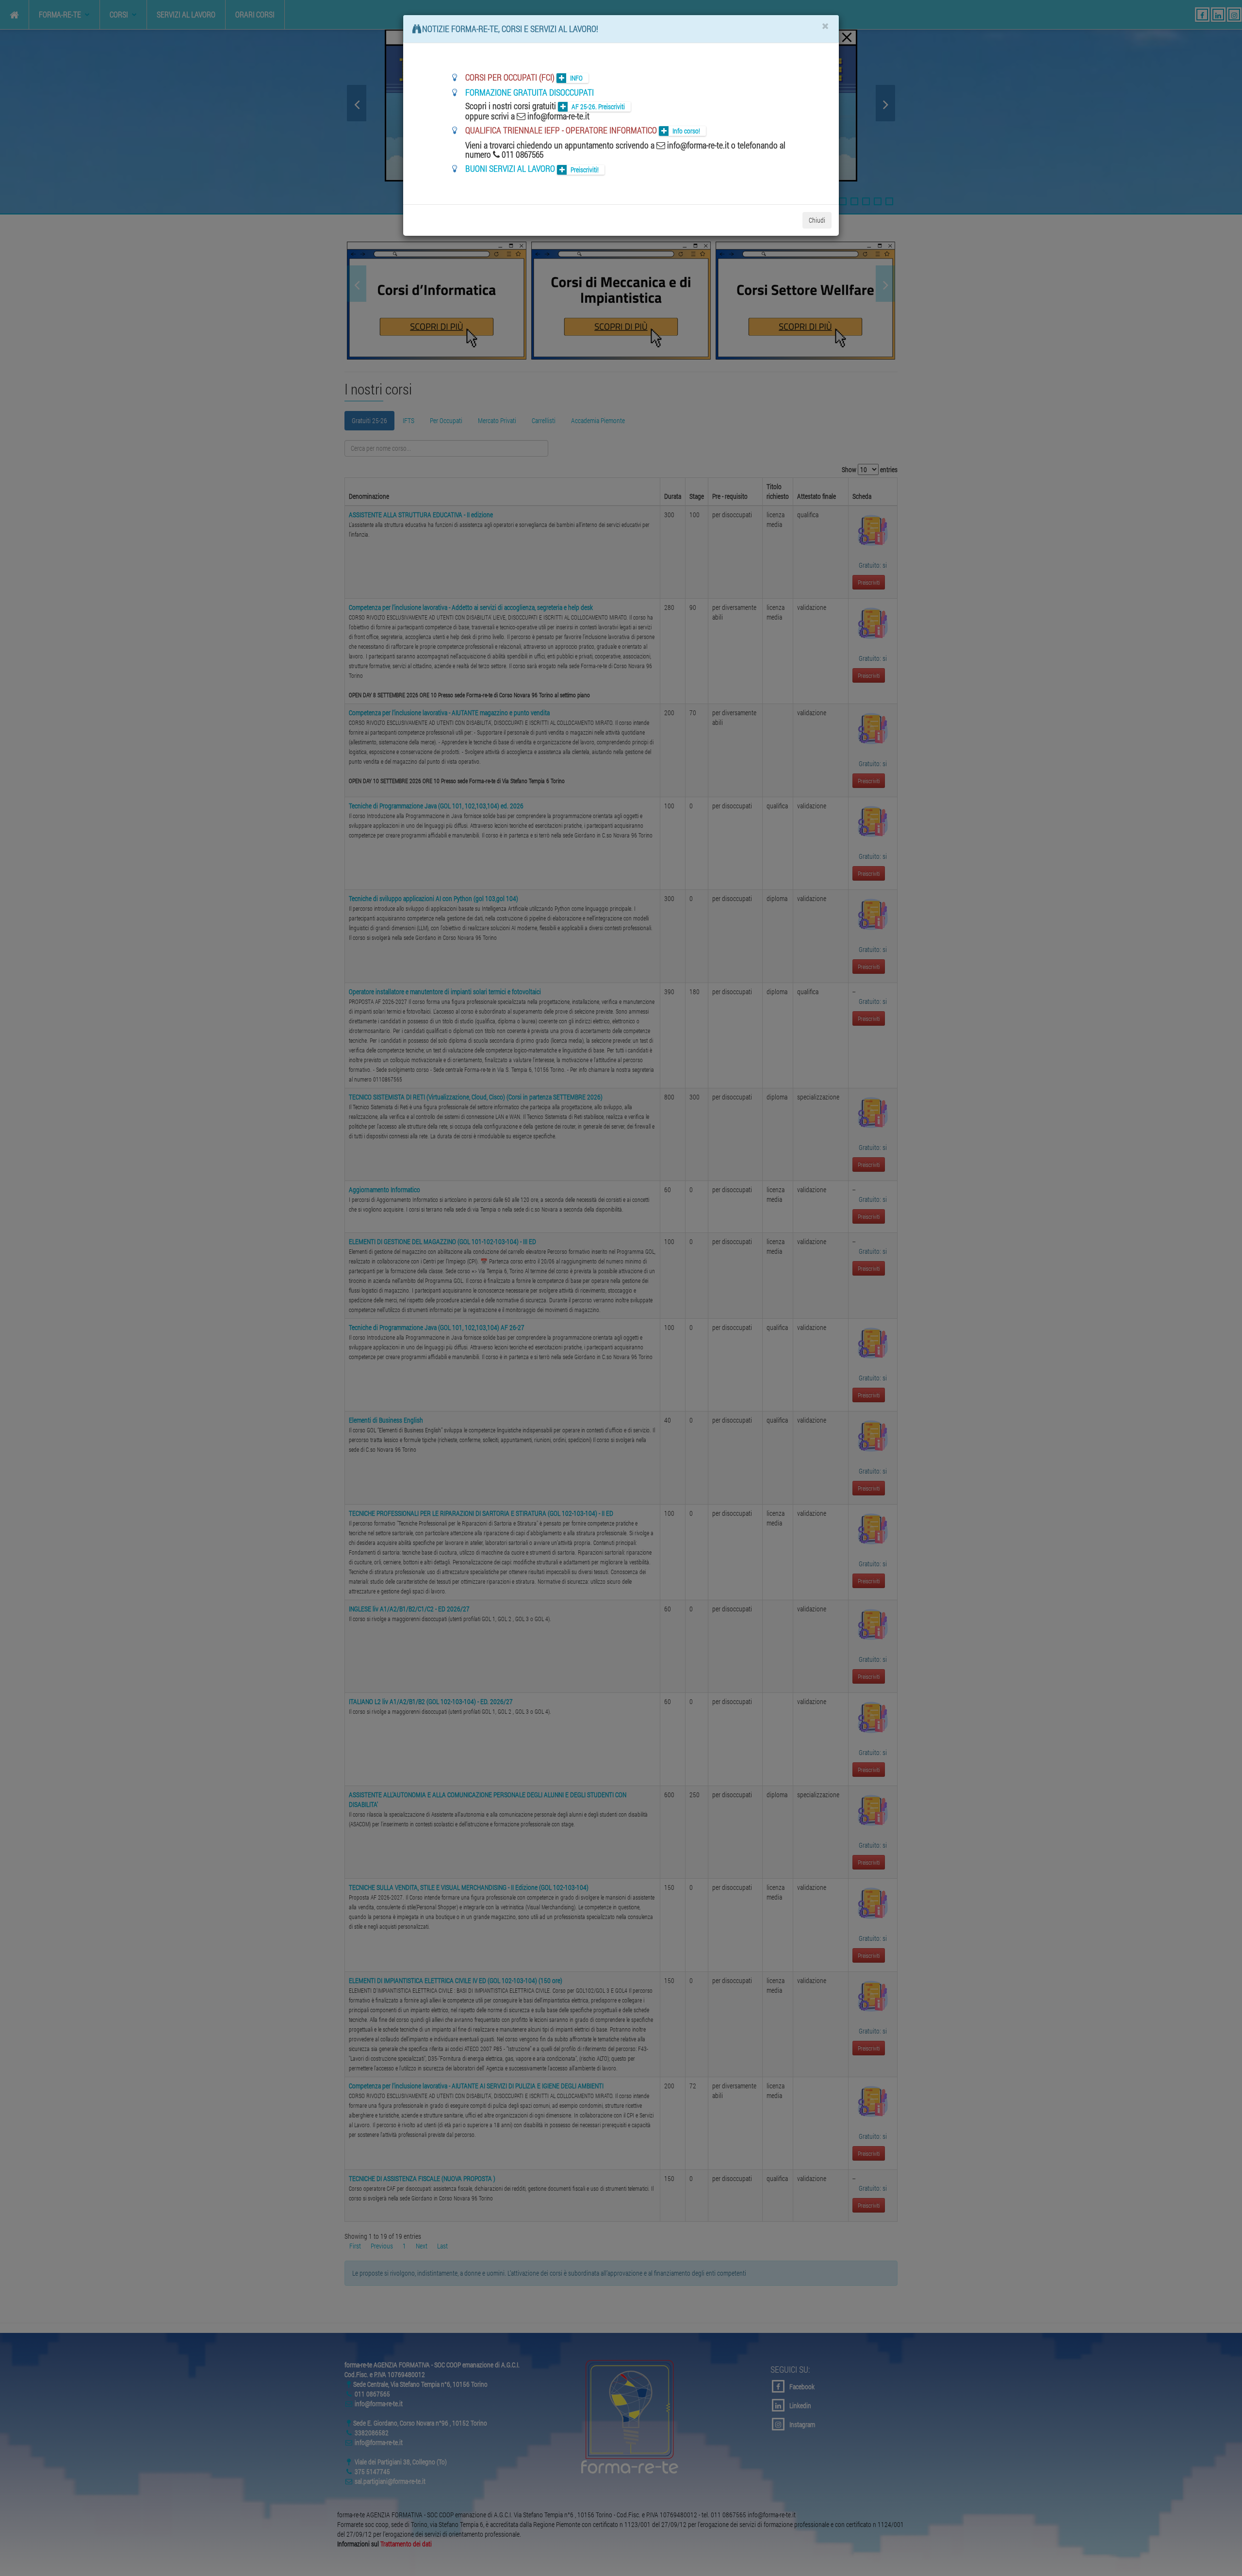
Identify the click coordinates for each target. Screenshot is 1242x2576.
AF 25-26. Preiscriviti (598, 107)
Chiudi (817, 220)
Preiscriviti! (585, 170)
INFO (576, 78)
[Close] (825, 26)
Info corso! (686, 131)
